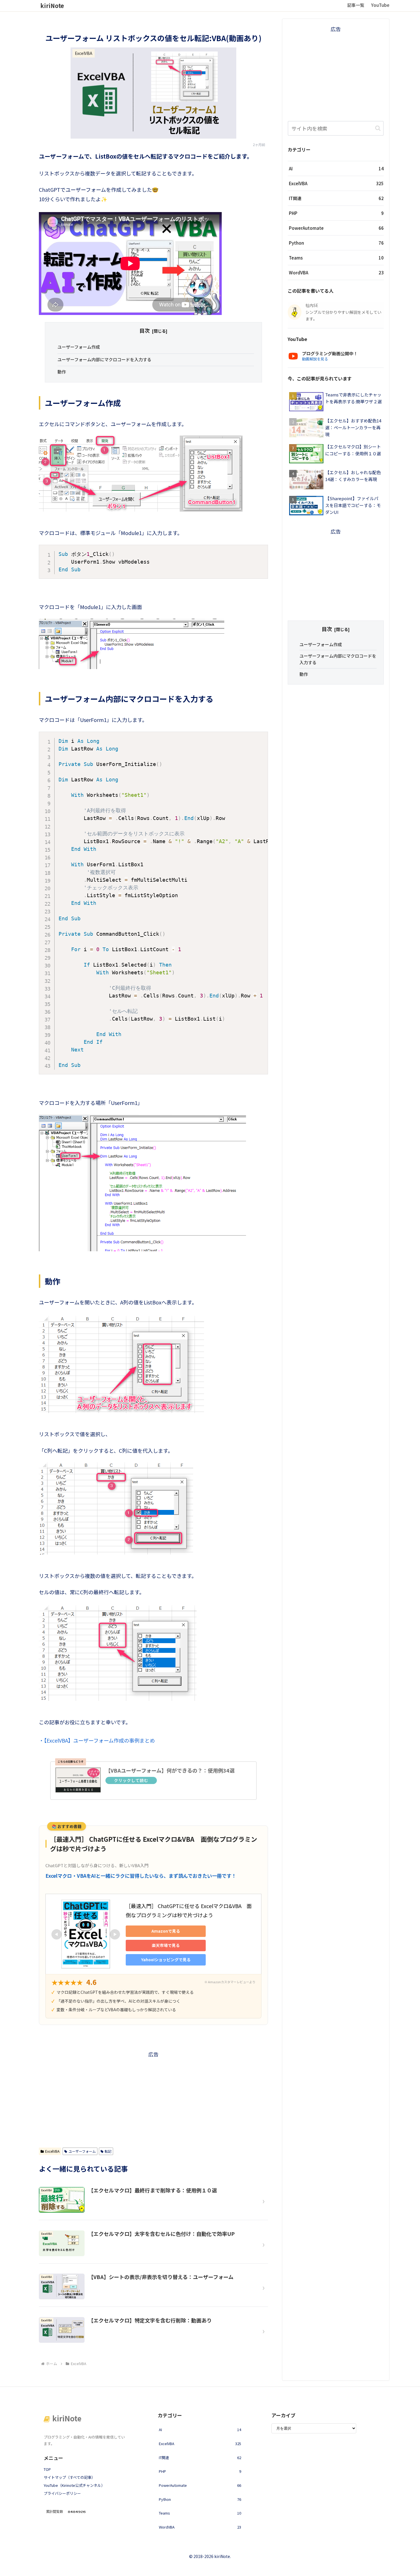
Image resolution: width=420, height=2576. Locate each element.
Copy (260, 551)
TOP (47, 2469)
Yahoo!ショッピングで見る (166, 1960)
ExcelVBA (52, 2151)
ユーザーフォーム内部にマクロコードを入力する (104, 359)
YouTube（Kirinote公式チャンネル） (74, 2485)
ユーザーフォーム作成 (79, 347)
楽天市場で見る (166, 1945)
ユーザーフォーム (82, 2151)
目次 (145, 331)
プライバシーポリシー (62, 2493)
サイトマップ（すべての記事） (69, 2477)
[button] (378, 128)
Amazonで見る (166, 1931)
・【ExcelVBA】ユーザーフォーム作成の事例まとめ (97, 1740)
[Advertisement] (153, 2099)
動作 (62, 372)
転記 (108, 2151)
